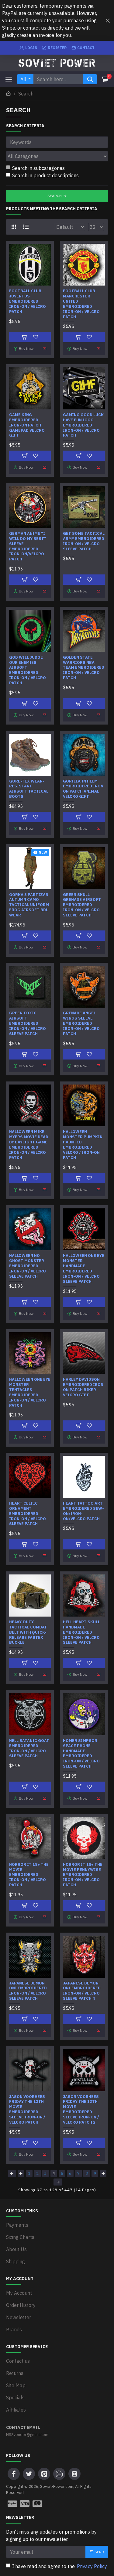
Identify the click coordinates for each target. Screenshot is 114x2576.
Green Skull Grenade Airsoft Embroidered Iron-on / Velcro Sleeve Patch (82, 905)
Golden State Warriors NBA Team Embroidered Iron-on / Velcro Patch (84, 668)
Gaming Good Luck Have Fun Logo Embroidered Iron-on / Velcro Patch (83, 425)
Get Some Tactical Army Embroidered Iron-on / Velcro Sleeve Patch (84, 541)
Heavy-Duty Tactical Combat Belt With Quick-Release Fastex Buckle (28, 1632)
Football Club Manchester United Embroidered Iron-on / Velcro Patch (81, 304)
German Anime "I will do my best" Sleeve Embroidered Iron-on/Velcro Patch (28, 546)
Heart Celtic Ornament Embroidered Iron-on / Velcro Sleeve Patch (28, 1514)
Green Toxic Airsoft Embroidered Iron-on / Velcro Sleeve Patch (28, 1024)
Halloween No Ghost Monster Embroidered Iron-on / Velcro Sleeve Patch (28, 1266)
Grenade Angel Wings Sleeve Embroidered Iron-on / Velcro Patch (81, 1024)
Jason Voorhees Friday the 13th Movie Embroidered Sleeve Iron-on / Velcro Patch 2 (81, 2110)
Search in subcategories (38, 168)
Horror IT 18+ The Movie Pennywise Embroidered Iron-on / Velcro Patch (83, 1875)
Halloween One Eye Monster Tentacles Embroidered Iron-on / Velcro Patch (30, 1392)
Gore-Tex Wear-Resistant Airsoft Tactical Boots (29, 789)
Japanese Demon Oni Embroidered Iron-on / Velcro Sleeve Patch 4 (82, 1991)
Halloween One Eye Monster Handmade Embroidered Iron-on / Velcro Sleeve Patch (84, 1268)
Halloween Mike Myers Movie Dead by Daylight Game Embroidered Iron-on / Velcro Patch (29, 1145)
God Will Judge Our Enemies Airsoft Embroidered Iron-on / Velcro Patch (28, 670)
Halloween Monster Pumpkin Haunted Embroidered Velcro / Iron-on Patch (83, 1145)
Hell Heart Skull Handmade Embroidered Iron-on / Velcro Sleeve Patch (81, 1632)
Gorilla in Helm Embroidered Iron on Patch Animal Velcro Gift (83, 789)
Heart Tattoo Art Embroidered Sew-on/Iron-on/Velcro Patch (83, 1511)
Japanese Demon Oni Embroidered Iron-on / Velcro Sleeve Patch (28, 1991)
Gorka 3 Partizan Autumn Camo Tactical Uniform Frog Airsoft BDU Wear (29, 905)
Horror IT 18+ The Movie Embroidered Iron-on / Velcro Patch (29, 1875)
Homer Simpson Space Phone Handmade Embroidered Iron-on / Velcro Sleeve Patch (81, 1754)
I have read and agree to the (60, 2566)
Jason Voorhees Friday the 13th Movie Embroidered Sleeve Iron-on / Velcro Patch (27, 2110)
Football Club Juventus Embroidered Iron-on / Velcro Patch (28, 301)
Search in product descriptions (45, 175)
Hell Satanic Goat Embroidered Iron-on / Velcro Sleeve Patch (29, 1749)
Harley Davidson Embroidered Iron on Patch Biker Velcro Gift (83, 1387)
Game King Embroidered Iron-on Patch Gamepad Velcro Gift (27, 425)
